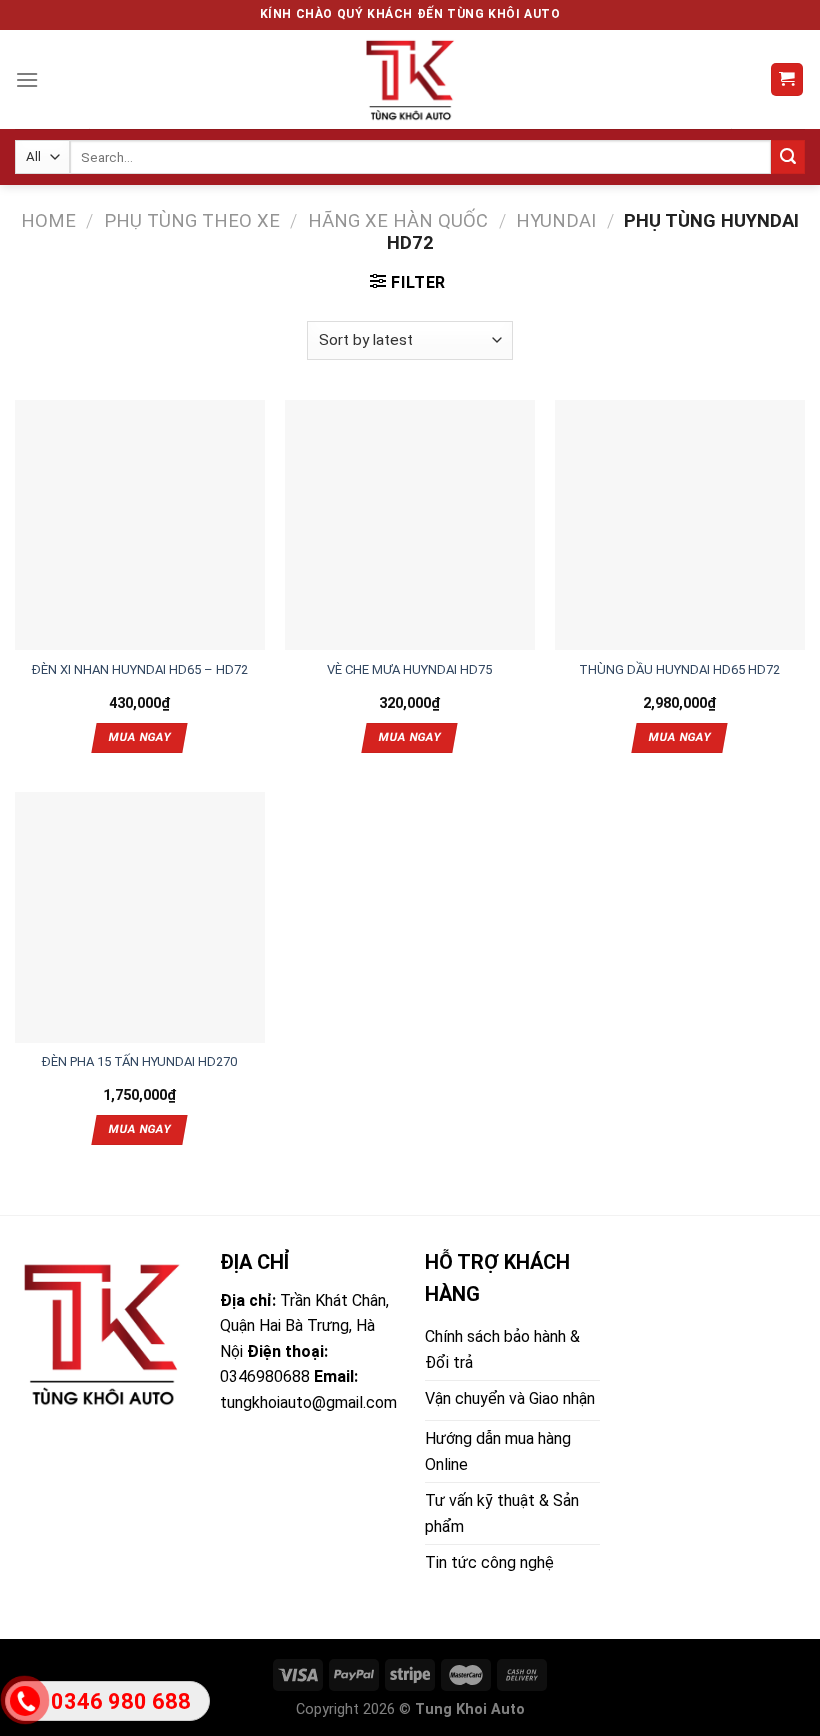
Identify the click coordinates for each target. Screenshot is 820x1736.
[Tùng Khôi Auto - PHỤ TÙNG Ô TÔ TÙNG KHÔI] (410, 79)
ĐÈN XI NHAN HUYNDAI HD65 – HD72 (140, 669)
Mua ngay (140, 737)
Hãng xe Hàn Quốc (398, 220)
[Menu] (27, 79)
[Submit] (788, 157)
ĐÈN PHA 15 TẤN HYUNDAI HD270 (139, 1061)
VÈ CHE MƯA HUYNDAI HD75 (409, 669)
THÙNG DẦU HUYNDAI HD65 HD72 (679, 669)
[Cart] (787, 79)
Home (48, 220)
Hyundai (556, 220)
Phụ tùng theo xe (192, 220)
